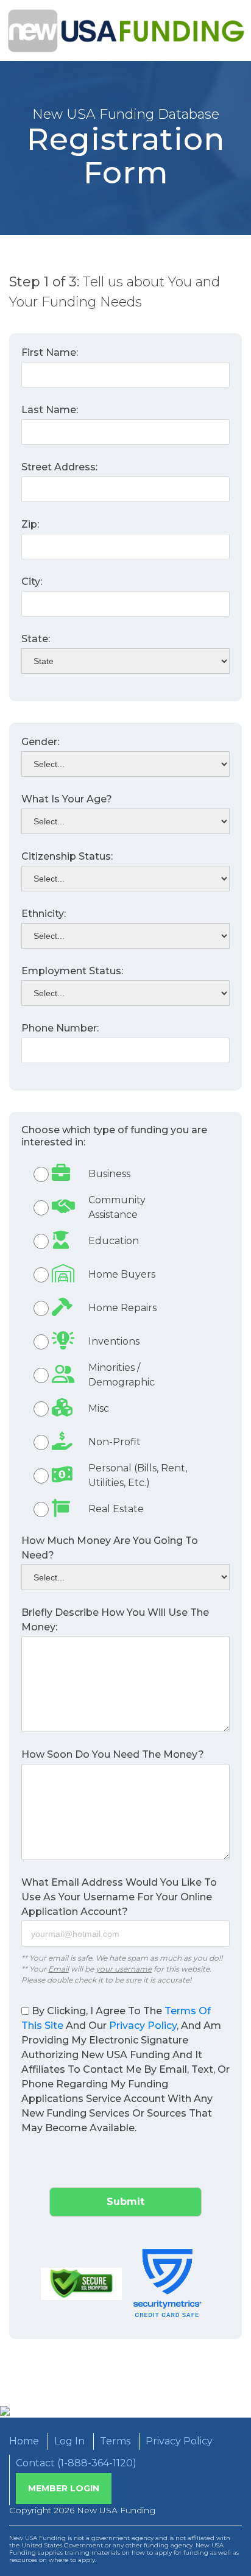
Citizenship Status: (67, 856)
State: (36, 639)
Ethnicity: (44, 914)
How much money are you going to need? (110, 1548)
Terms (115, 2441)
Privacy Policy (143, 2026)
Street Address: (59, 467)
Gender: (40, 742)
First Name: (50, 352)
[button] (125, 1174)
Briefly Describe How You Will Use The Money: (115, 1620)
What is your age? (67, 799)
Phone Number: (60, 1028)
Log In (69, 2441)
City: (32, 582)
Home (24, 2441)
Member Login (64, 2488)
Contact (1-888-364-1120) (76, 2463)
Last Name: (50, 410)
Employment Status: (72, 971)
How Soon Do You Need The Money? (113, 1754)
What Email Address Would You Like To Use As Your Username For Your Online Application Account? (119, 1897)
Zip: (30, 524)
